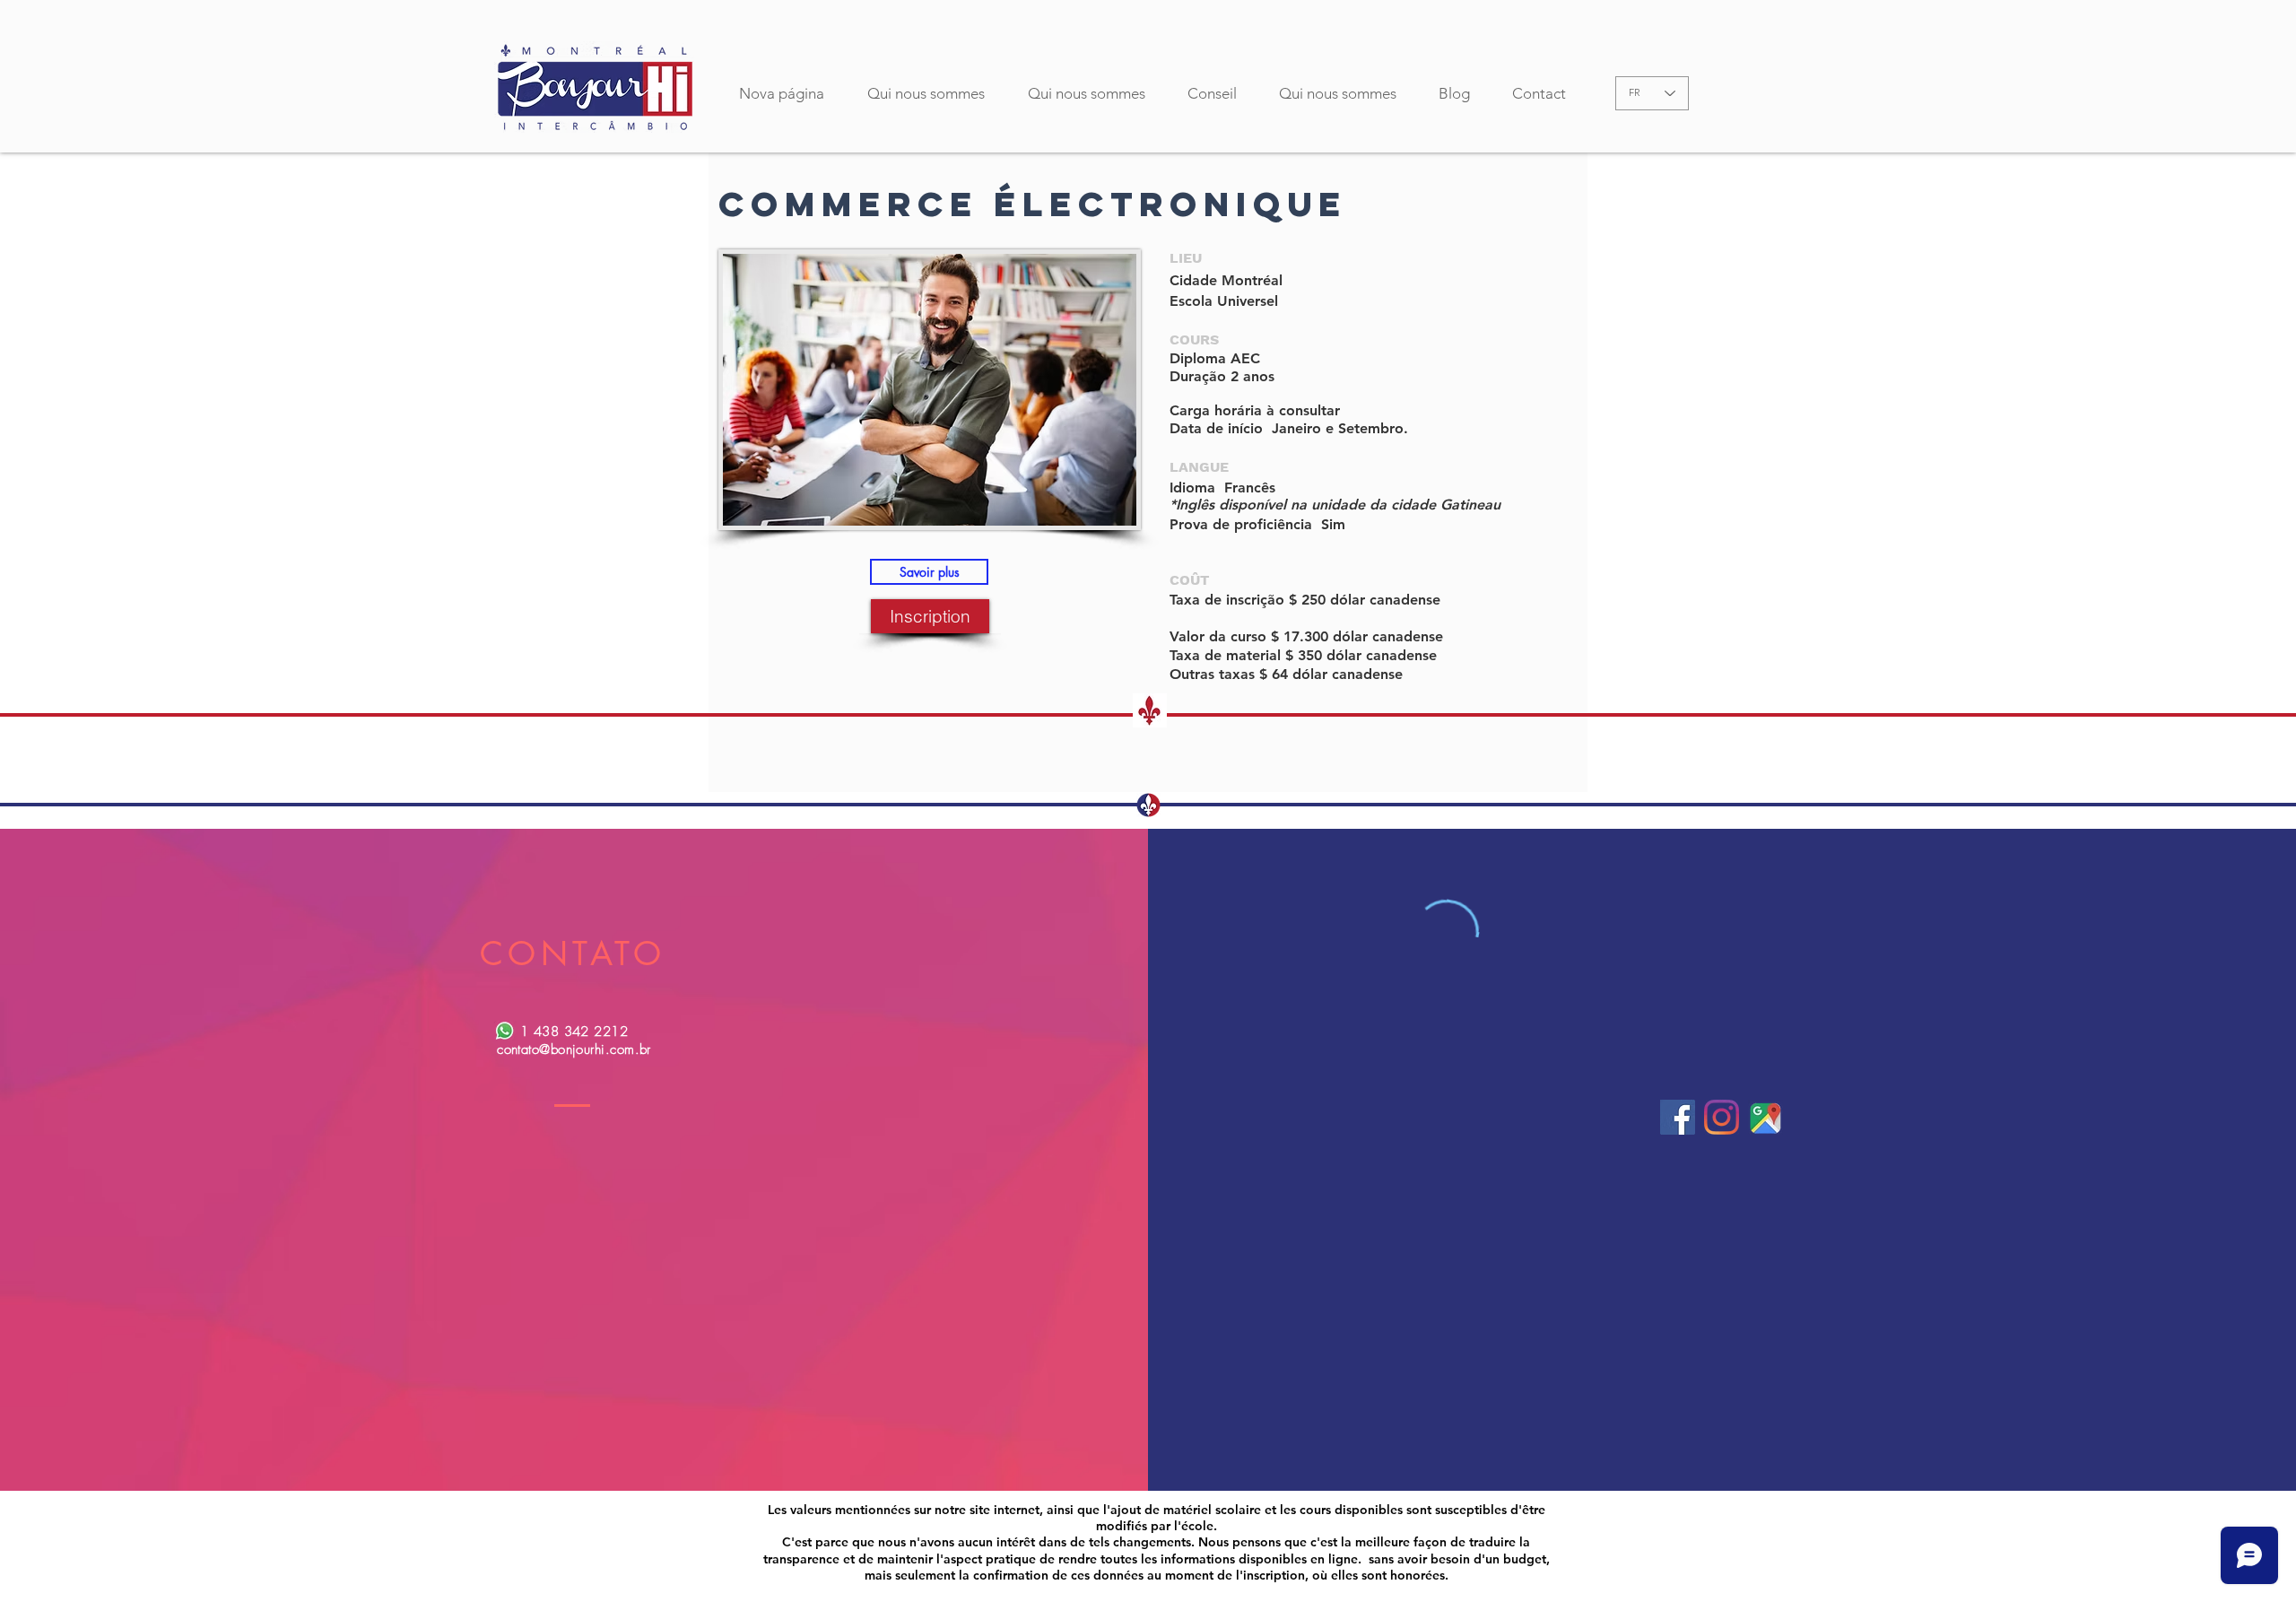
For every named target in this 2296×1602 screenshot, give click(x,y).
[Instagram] (1722, 1117)
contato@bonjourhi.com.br (574, 1049)
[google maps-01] (1765, 1117)
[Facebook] (1678, 1117)
